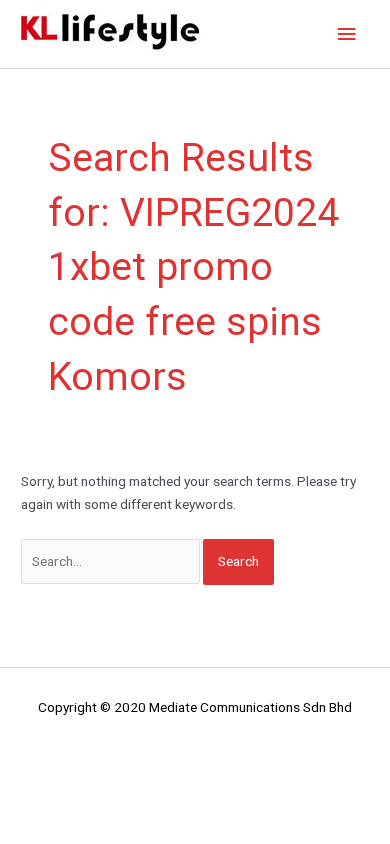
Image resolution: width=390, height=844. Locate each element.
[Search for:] (112, 561)
